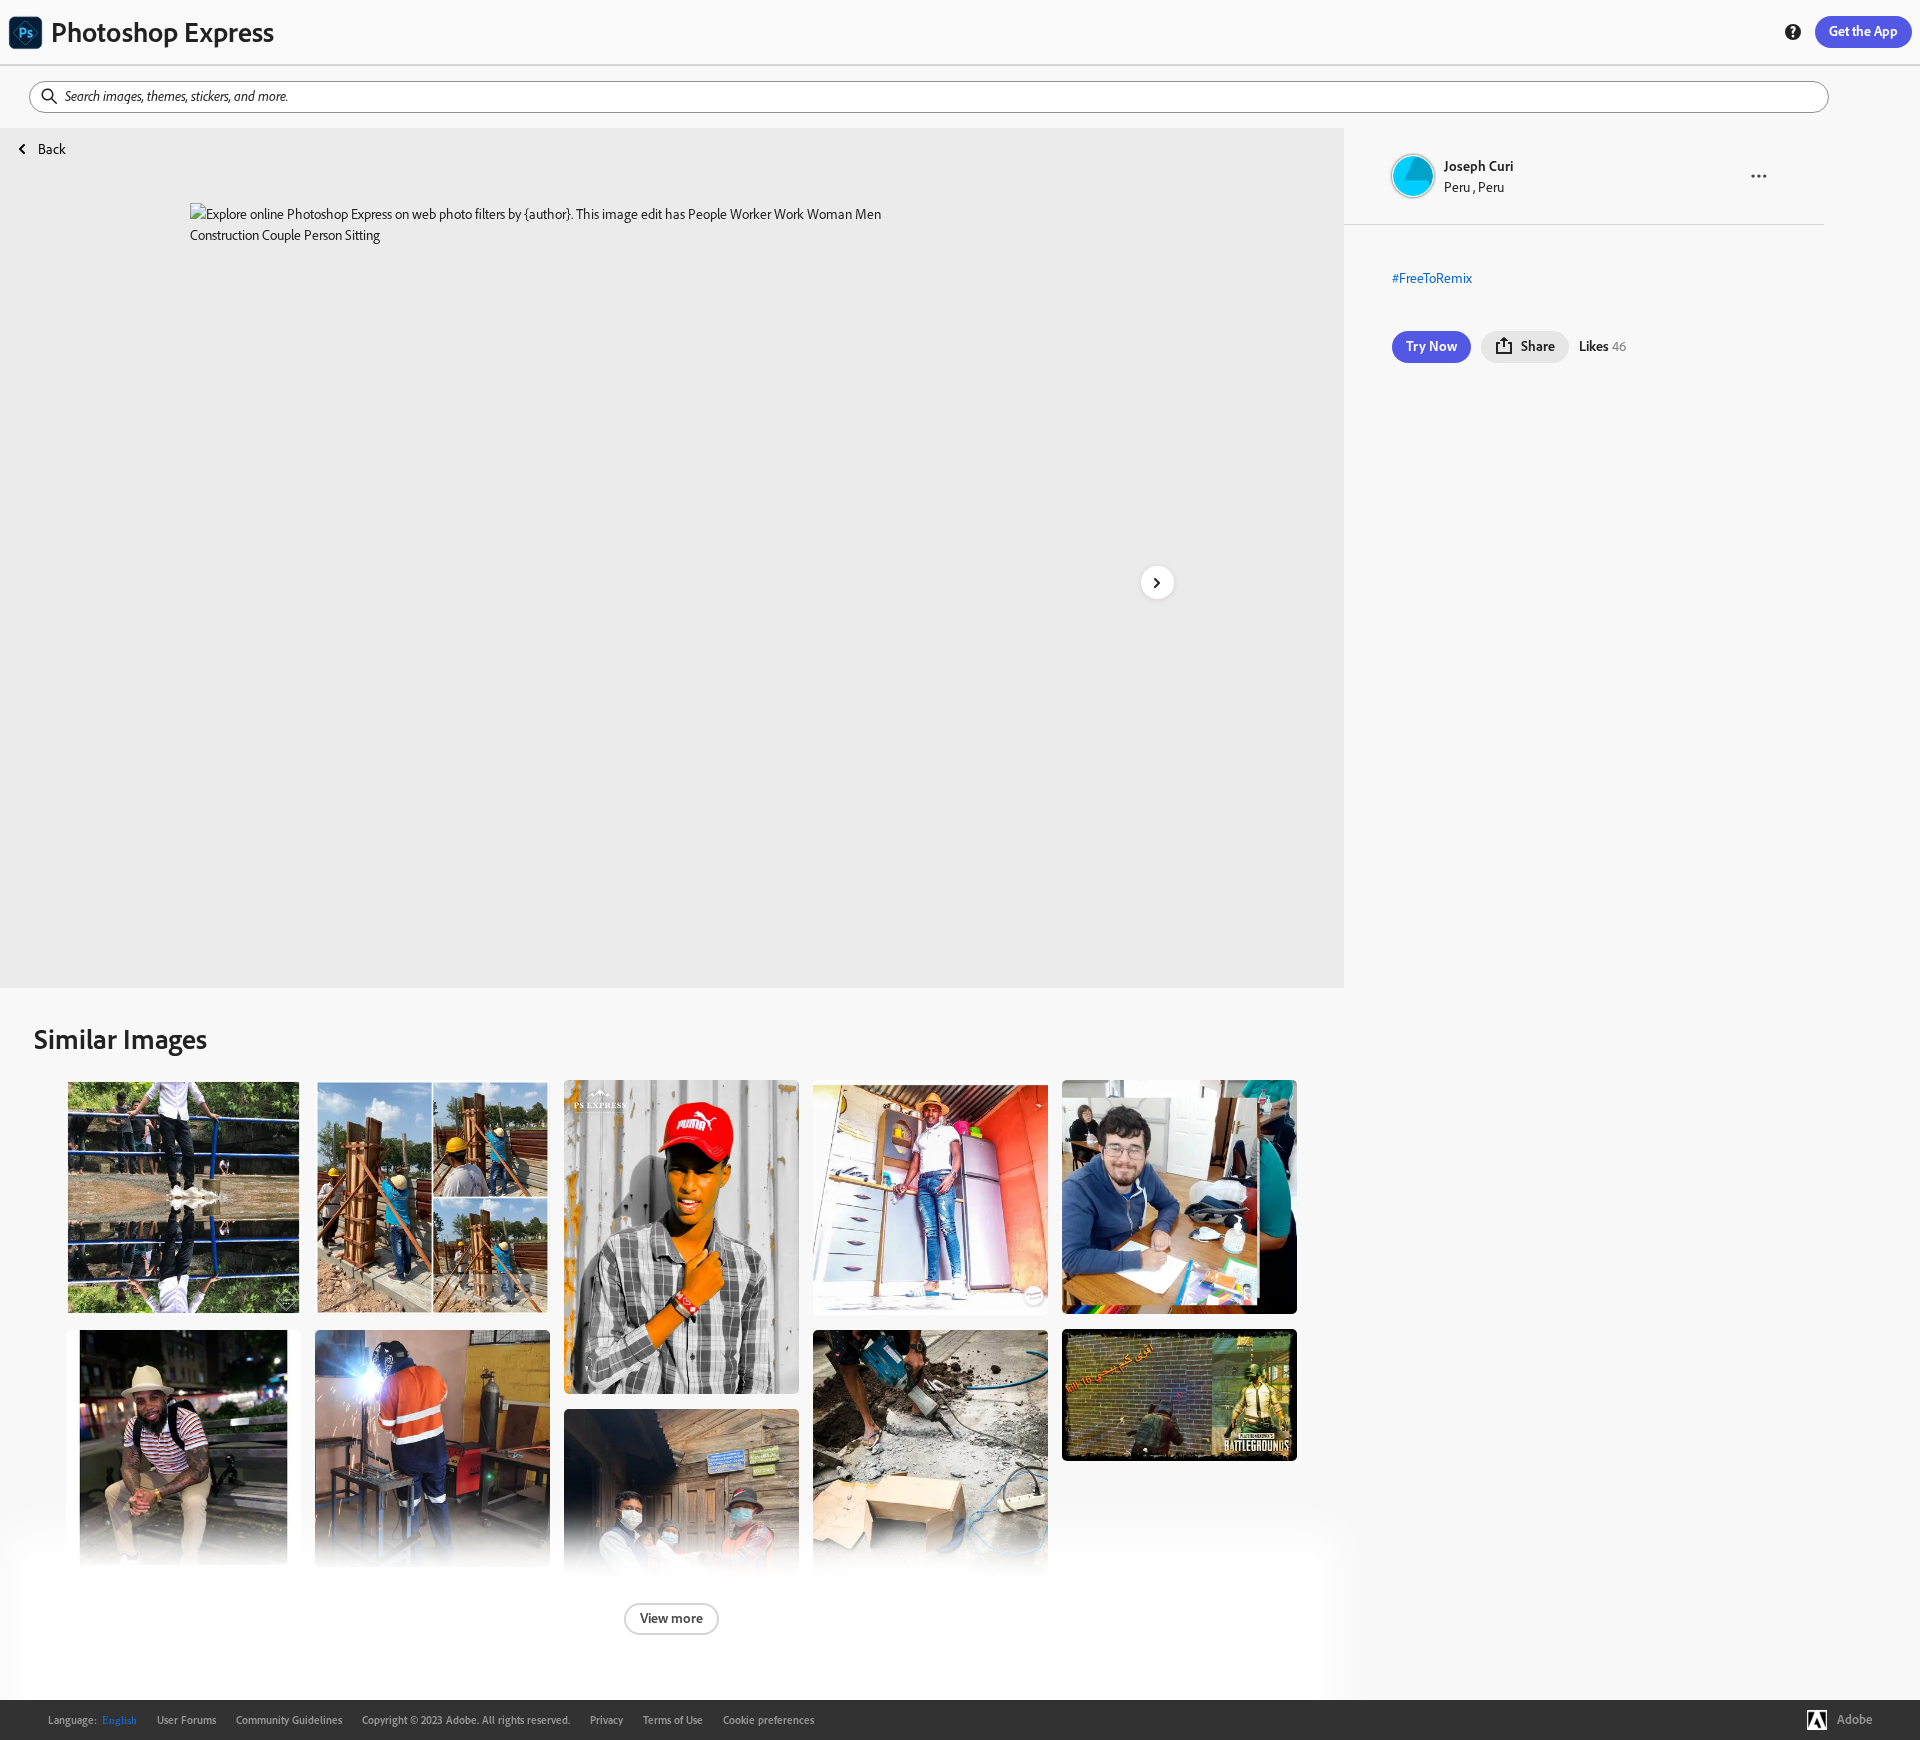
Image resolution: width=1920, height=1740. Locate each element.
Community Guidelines (289, 1720)
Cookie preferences (768, 1720)
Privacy (606, 1720)
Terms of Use (673, 1720)
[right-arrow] (1157, 582)
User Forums (186, 1720)
